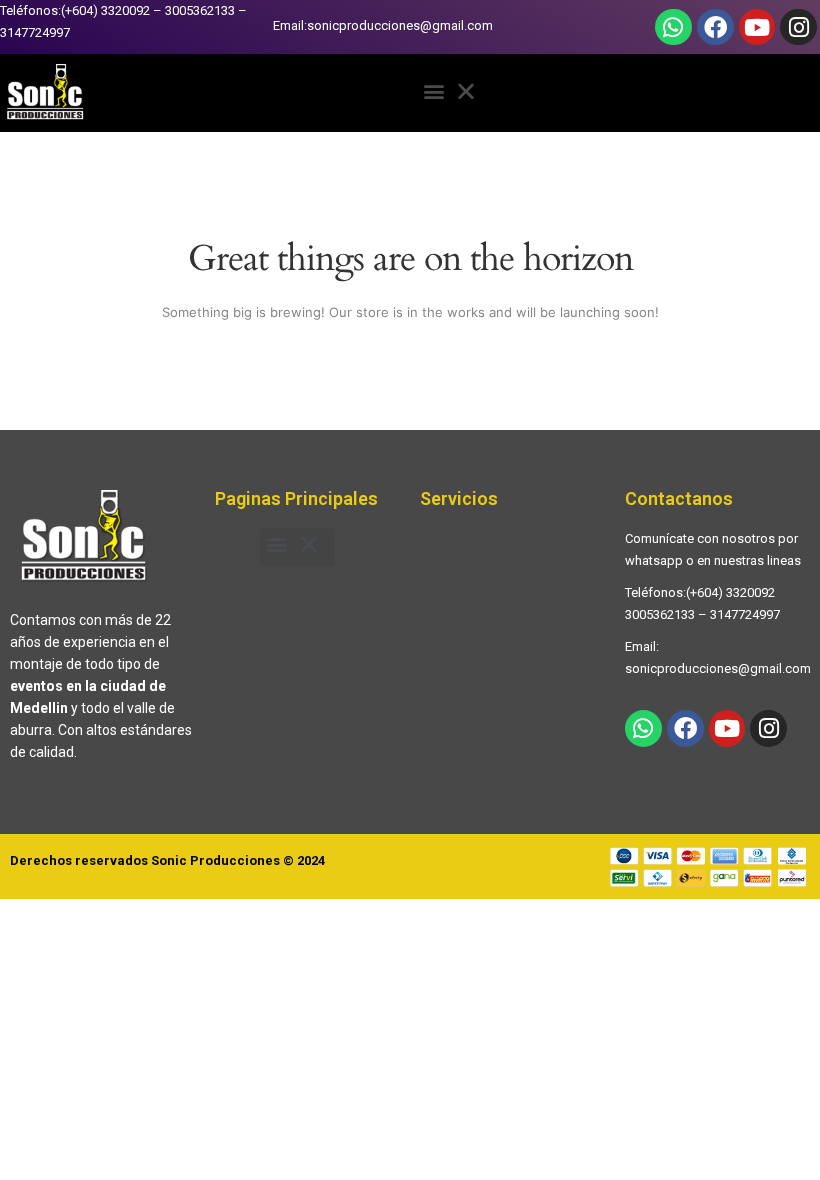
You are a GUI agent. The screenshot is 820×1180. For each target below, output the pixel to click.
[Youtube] (757, 27)
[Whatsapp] (673, 27)
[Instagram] (798, 27)
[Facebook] (715, 27)
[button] (454, 93)
